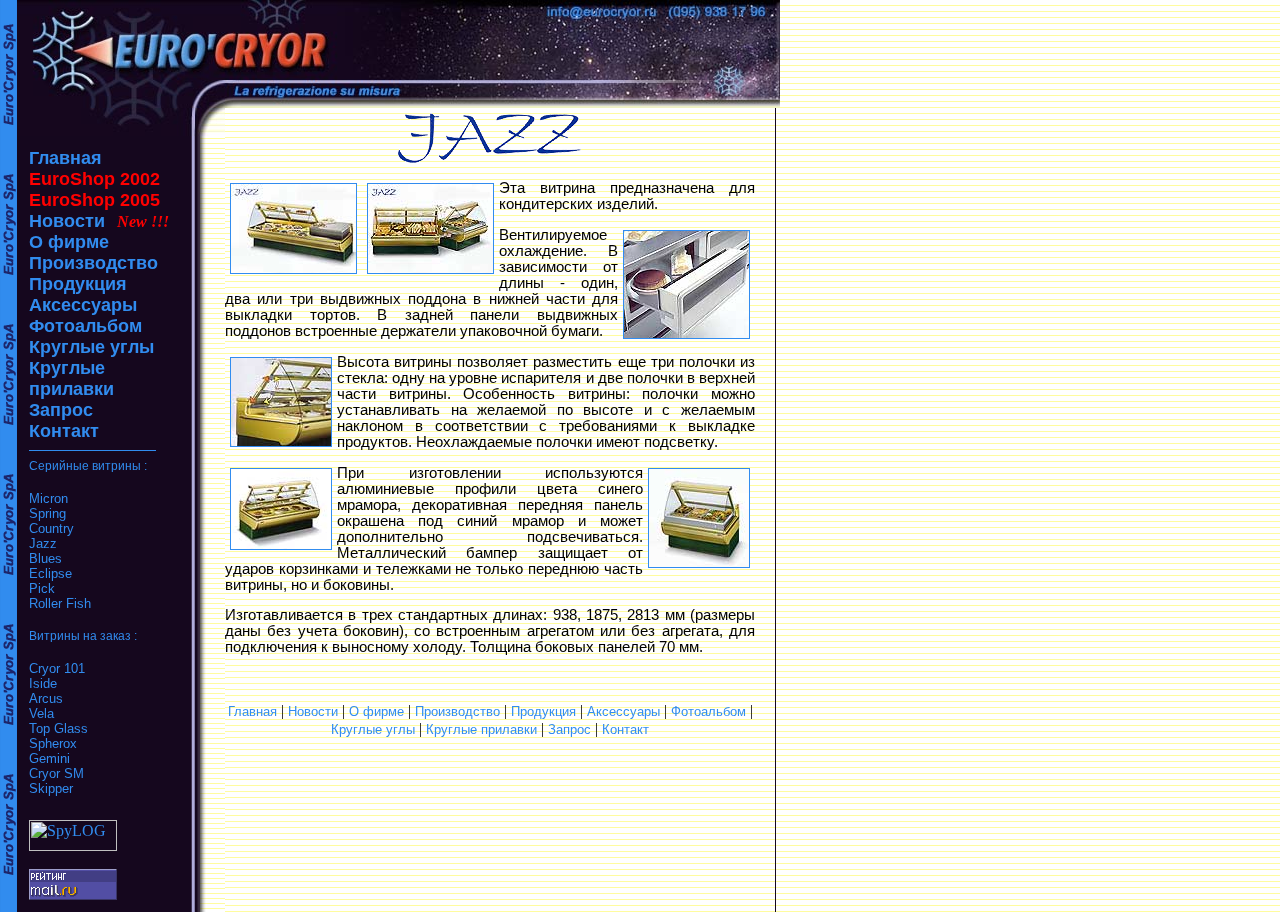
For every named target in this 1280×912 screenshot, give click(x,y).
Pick (42, 588)
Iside (43, 683)
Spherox (53, 743)
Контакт (64, 431)
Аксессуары (83, 305)
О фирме (69, 242)
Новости (67, 221)
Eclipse (50, 573)
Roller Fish (60, 603)
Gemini (49, 758)
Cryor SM (56, 773)
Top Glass (58, 728)
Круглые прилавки (71, 378)
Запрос (61, 410)
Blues (45, 558)
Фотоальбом (85, 326)
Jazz (43, 543)
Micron (48, 498)
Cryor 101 (57, 668)
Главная (65, 158)
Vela (41, 713)
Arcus (46, 698)
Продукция (78, 284)
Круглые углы (91, 347)
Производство (93, 263)
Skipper (51, 788)
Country (51, 528)
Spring (47, 513)
